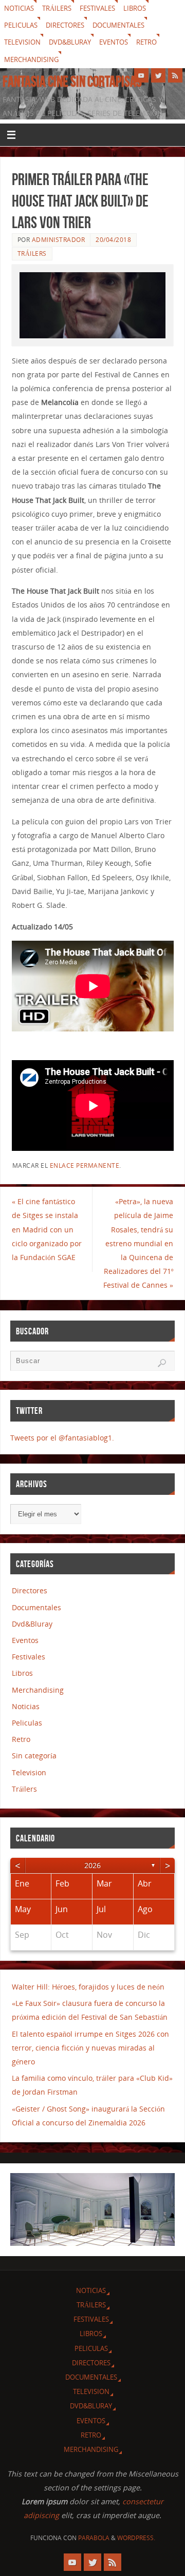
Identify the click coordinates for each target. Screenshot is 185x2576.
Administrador (59, 240)
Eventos (114, 42)
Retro (146, 42)
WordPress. (136, 2538)
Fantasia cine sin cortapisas (72, 82)
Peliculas (21, 25)
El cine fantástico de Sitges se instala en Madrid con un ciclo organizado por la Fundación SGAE (47, 1229)
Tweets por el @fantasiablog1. (62, 1438)
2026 (92, 1865)
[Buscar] (162, 1363)
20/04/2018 (113, 240)
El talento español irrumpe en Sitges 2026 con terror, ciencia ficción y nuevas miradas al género (90, 2048)
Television (22, 42)
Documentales (118, 25)
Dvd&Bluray (70, 42)
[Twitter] (158, 75)
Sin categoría (34, 1756)
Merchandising (31, 59)
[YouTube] (141, 75)
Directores (65, 25)
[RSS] (175, 75)
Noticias (19, 8)
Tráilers (57, 8)
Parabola (94, 2538)
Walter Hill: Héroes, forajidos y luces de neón (88, 1987)
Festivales (97, 8)
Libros (135, 8)
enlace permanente (85, 1165)
